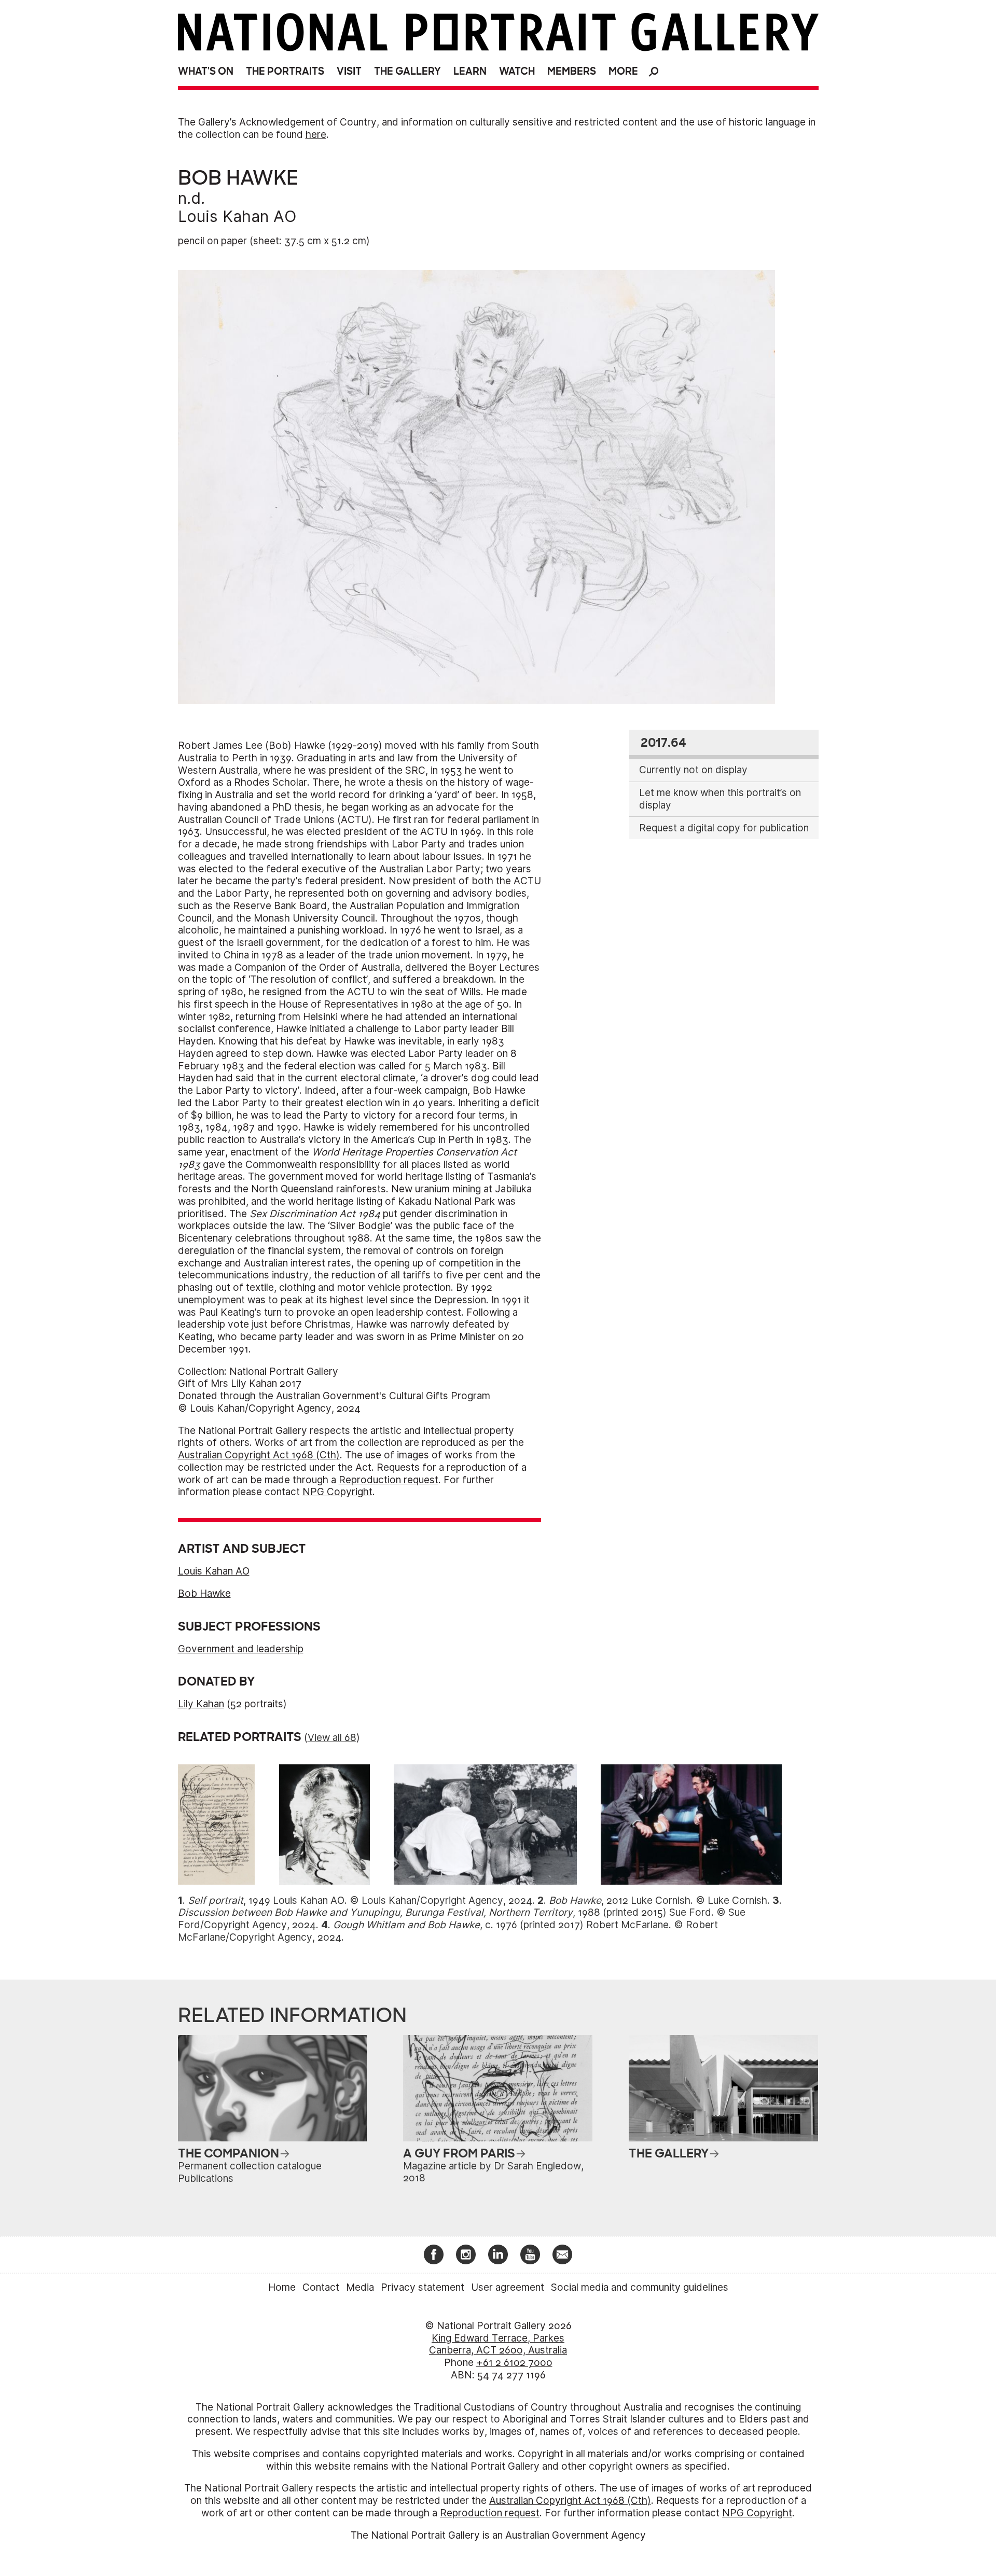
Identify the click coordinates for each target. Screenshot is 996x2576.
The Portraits (285, 71)
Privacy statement (423, 2287)
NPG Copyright (337, 1492)
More (623, 71)
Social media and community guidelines (640, 2287)
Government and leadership (241, 1649)
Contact (321, 2287)
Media (360, 2287)
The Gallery (407, 71)
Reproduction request (389, 1480)
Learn (470, 71)
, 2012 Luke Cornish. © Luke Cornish (658, 1900)
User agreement (508, 2287)
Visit (349, 71)
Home (282, 2287)
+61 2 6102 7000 (514, 2363)
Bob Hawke (204, 1593)
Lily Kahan (201, 1704)
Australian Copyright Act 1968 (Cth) (259, 1455)
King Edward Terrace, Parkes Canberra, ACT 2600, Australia (498, 2344)
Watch (517, 71)
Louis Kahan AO (237, 216)
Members (572, 71)
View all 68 (332, 1738)
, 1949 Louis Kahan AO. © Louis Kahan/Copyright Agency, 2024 (360, 1900)
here (316, 135)
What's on (206, 71)
